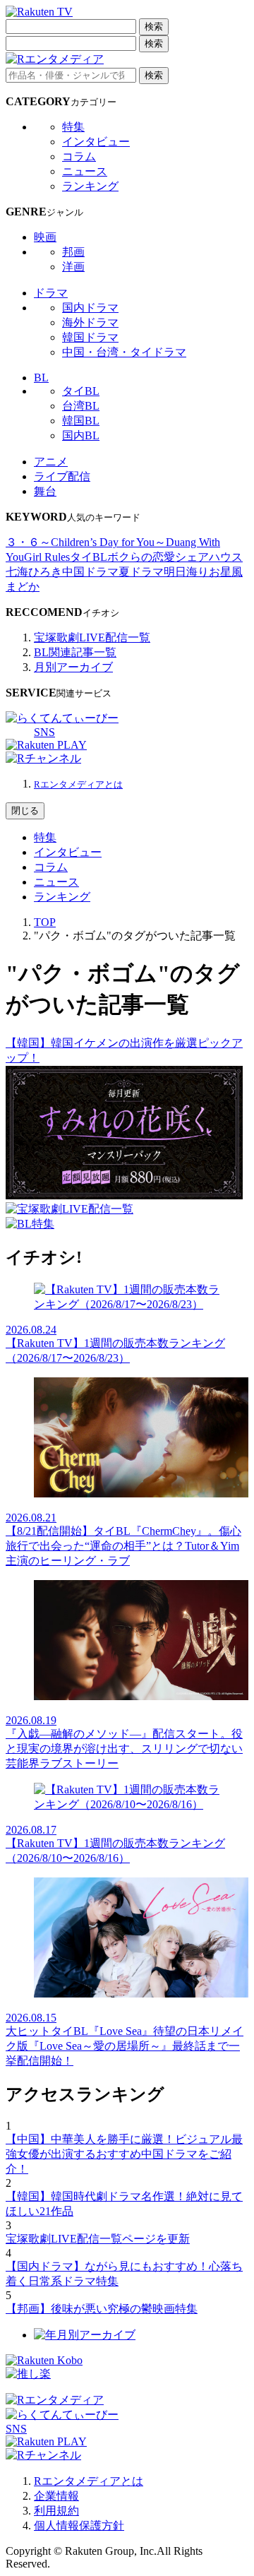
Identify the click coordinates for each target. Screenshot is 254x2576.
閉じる (25, 811)
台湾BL (81, 406)
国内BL (81, 435)
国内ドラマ (90, 308)
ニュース (85, 171)
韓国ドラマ (90, 337)
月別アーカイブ (73, 667)
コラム (79, 156)
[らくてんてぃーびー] (62, 718)
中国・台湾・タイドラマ (124, 352)
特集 (73, 127)
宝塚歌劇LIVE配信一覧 (92, 637)
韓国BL (81, 421)
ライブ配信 (62, 476)
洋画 (73, 267)
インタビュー (96, 142)
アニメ (51, 462)
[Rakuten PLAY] (46, 745)
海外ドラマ (90, 322)
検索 (154, 26)
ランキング (90, 186)
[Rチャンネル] (43, 758)
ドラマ (51, 293)
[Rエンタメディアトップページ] (55, 2400)
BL (41, 378)
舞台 (45, 491)
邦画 (73, 252)
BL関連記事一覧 (75, 652)
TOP (45, 922)
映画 (45, 237)
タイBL (81, 391)
